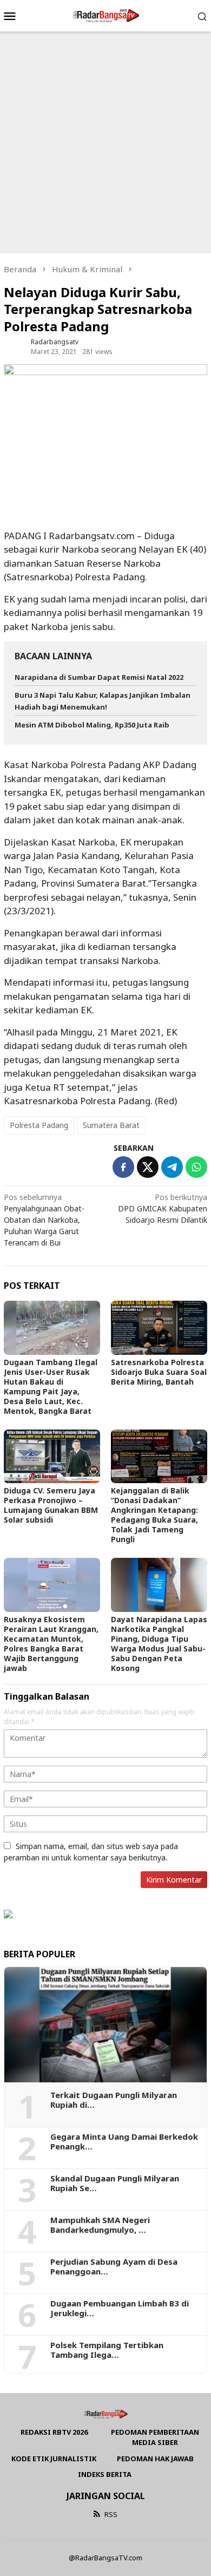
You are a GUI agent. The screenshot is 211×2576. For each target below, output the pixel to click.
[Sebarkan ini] (123, 1167)
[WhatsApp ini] (196, 1167)
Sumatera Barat (111, 1125)
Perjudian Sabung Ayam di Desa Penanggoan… (114, 2266)
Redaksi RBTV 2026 (54, 2432)
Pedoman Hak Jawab (155, 2459)
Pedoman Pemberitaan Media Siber (155, 2437)
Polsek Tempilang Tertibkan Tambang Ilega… (107, 2350)
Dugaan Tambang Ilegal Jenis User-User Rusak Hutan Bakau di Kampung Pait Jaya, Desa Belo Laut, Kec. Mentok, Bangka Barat (51, 1387)
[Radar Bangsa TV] (105, 15)
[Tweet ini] (148, 1167)
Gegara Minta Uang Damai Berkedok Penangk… (124, 2141)
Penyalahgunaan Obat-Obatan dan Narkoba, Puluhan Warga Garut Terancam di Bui (44, 1220)
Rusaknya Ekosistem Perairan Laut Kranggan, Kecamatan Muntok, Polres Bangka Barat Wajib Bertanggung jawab (51, 1644)
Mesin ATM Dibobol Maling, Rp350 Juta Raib (92, 725)
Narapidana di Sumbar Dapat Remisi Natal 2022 (99, 677)
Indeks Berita (105, 2474)
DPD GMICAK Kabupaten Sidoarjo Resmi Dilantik (163, 1208)
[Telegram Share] (172, 1167)
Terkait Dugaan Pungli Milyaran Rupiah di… (114, 2100)
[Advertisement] (105, 142)
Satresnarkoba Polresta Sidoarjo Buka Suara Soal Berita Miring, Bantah (159, 1372)
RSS (111, 2514)
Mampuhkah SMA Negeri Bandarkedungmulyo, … (100, 2225)
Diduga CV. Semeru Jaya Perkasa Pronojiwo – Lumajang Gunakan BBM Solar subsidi (51, 1505)
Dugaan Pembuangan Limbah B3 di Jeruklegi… (120, 2308)
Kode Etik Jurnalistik (54, 2459)
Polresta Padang (39, 1125)
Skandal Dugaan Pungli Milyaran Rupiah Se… (115, 2183)
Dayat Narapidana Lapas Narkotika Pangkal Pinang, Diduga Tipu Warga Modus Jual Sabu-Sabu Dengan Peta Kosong (159, 1644)
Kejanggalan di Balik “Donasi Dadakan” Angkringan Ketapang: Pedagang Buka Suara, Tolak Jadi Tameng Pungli (154, 1515)
